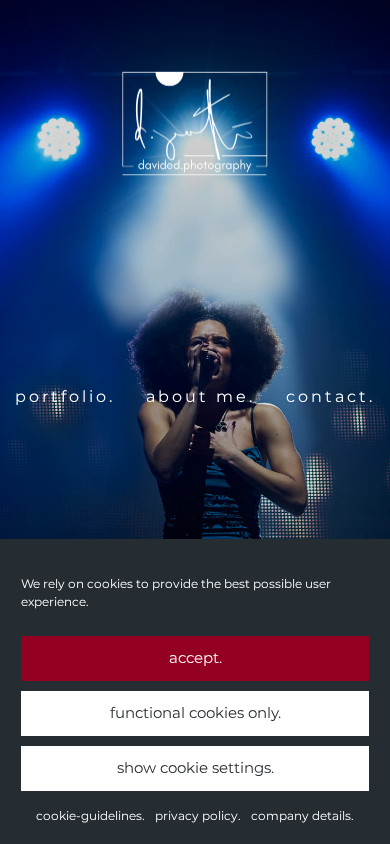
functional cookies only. (195, 712)
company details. (302, 815)
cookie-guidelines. (90, 815)
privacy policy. (198, 815)
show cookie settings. (195, 767)
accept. (195, 657)
